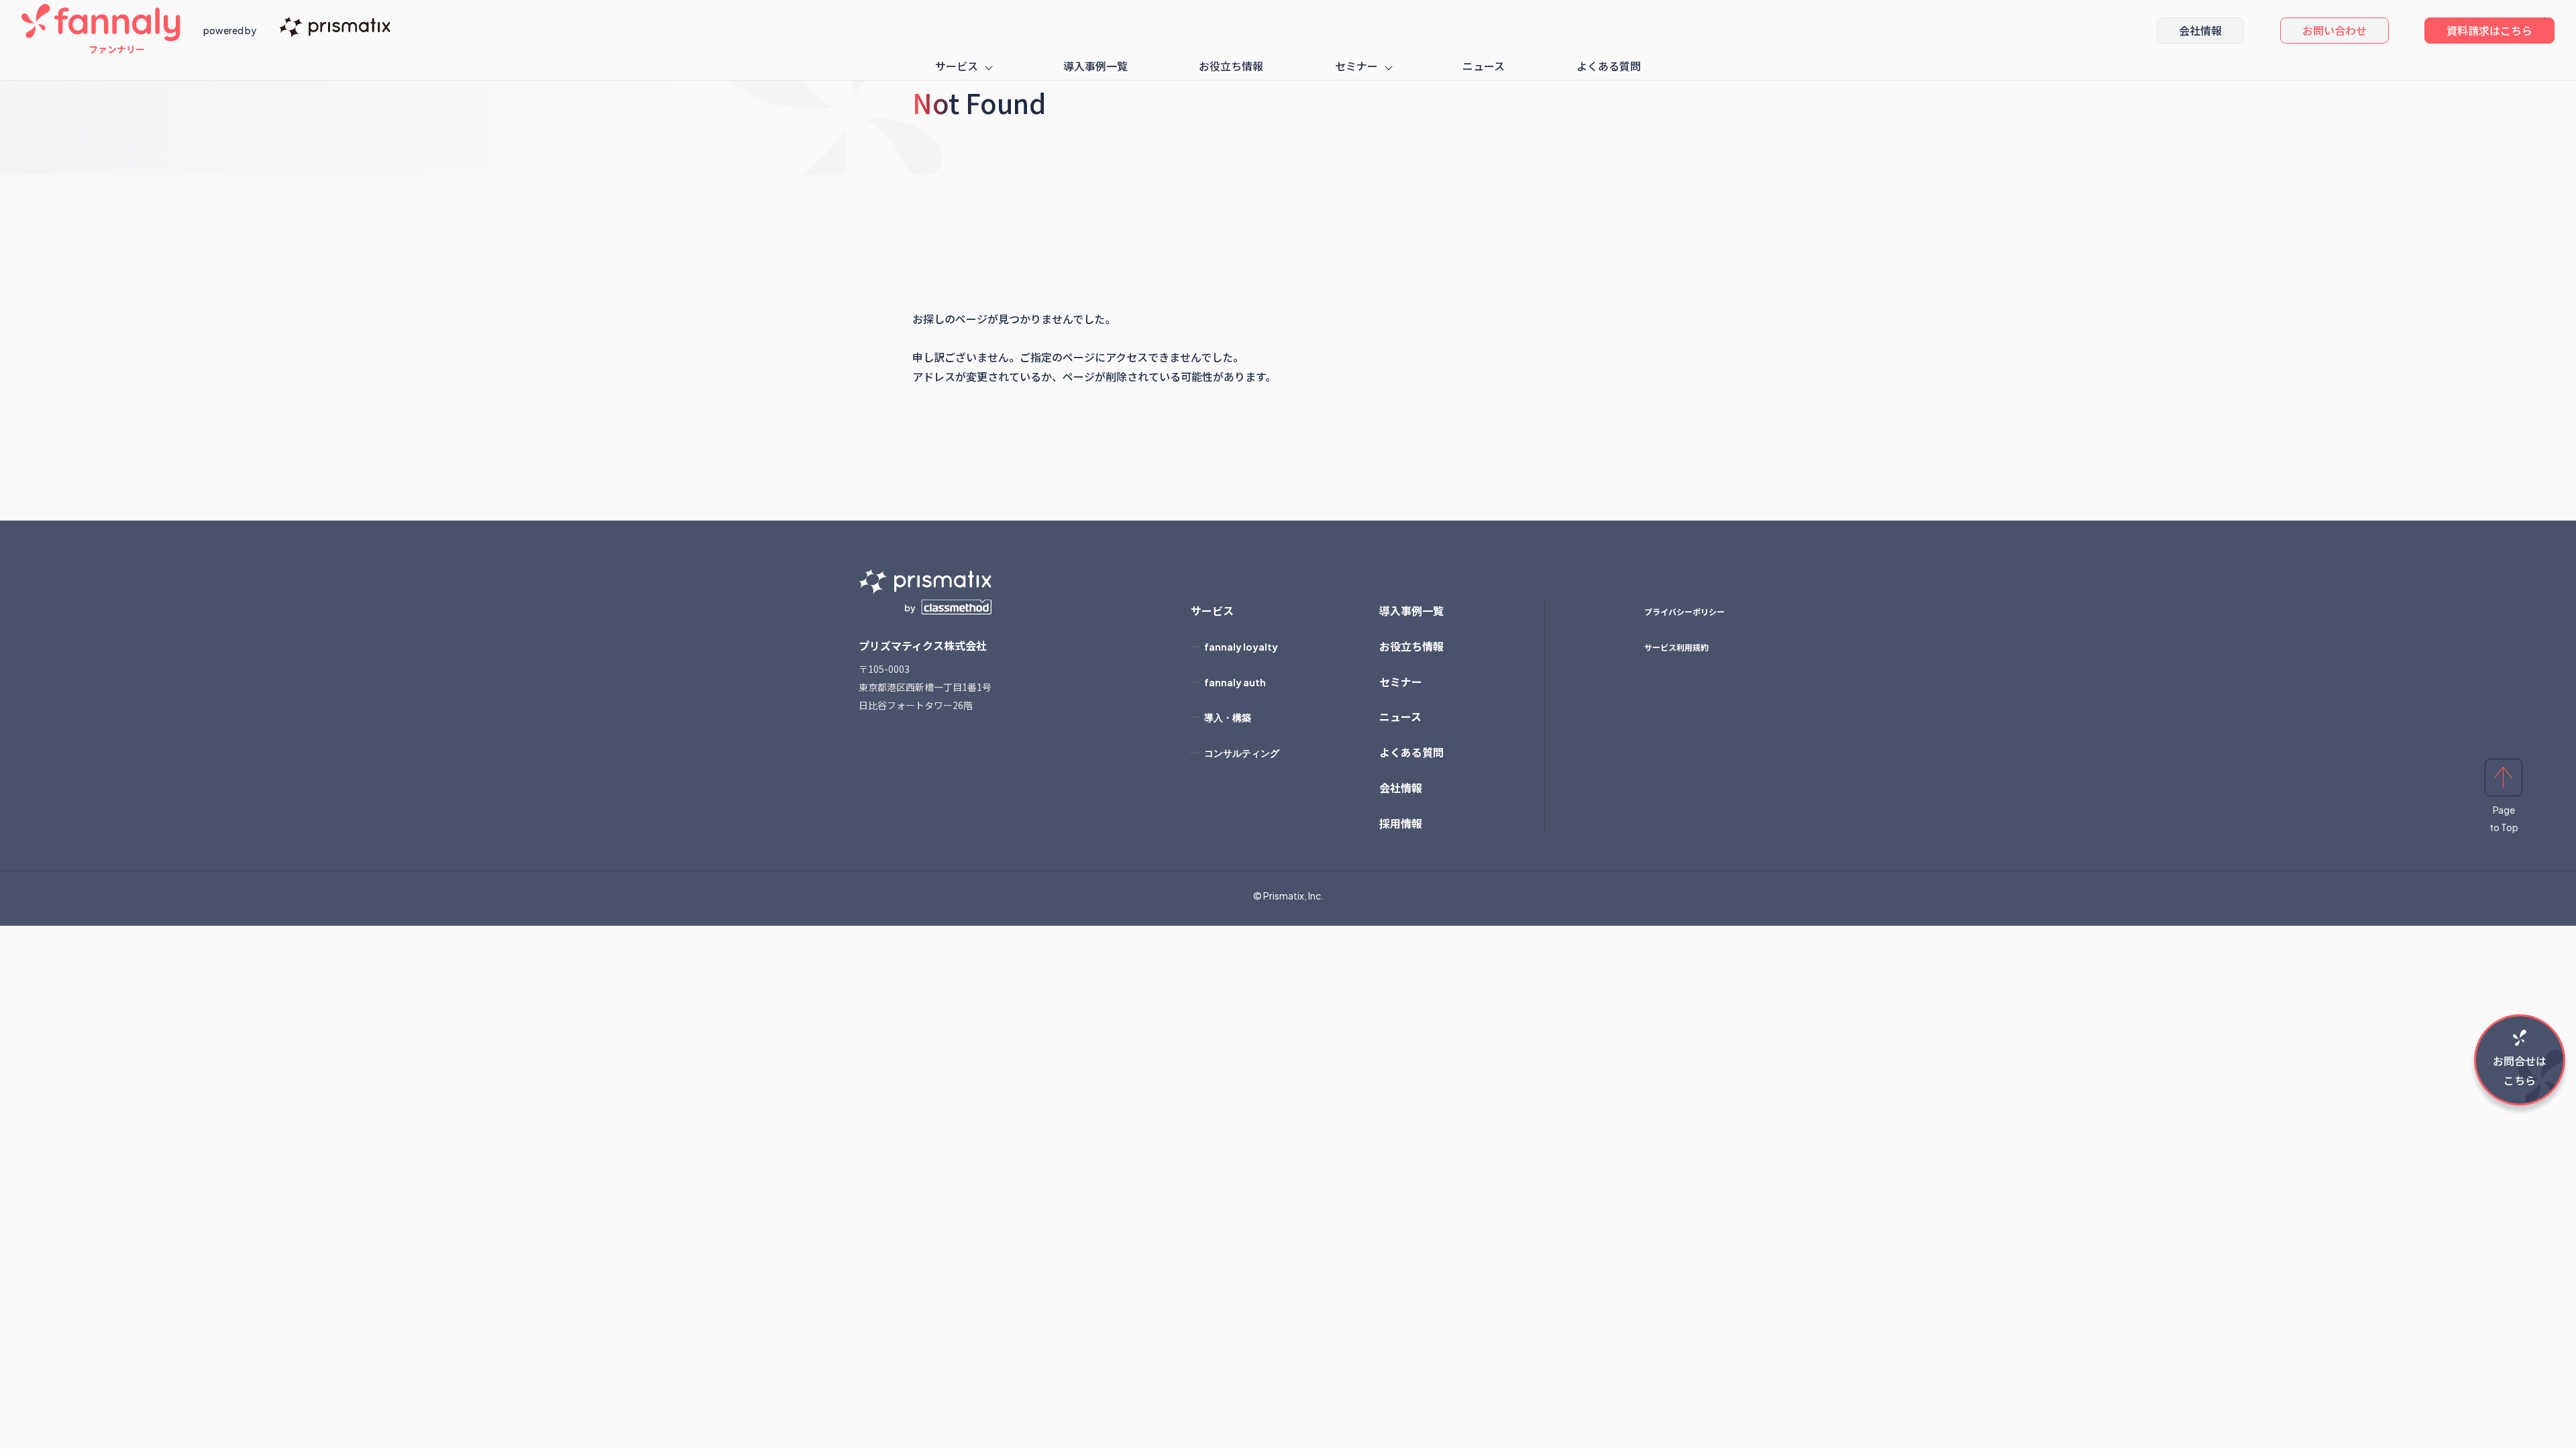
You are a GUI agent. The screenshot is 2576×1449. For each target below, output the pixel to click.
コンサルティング (1242, 753)
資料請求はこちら (2489, 30)
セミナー (1356, 66)
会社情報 (2200, 30)
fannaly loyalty (1241, 647)
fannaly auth (1235, 682)
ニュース (1484, 66)
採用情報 (1401, 823)
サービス (957, 66)
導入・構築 (1228, 717)
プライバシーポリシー (1684, 611)
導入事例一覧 (1095, 66)
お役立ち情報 (1231, 66)
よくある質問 (1609, 66)
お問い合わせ (2334, 30)
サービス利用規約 (1676, 647)
